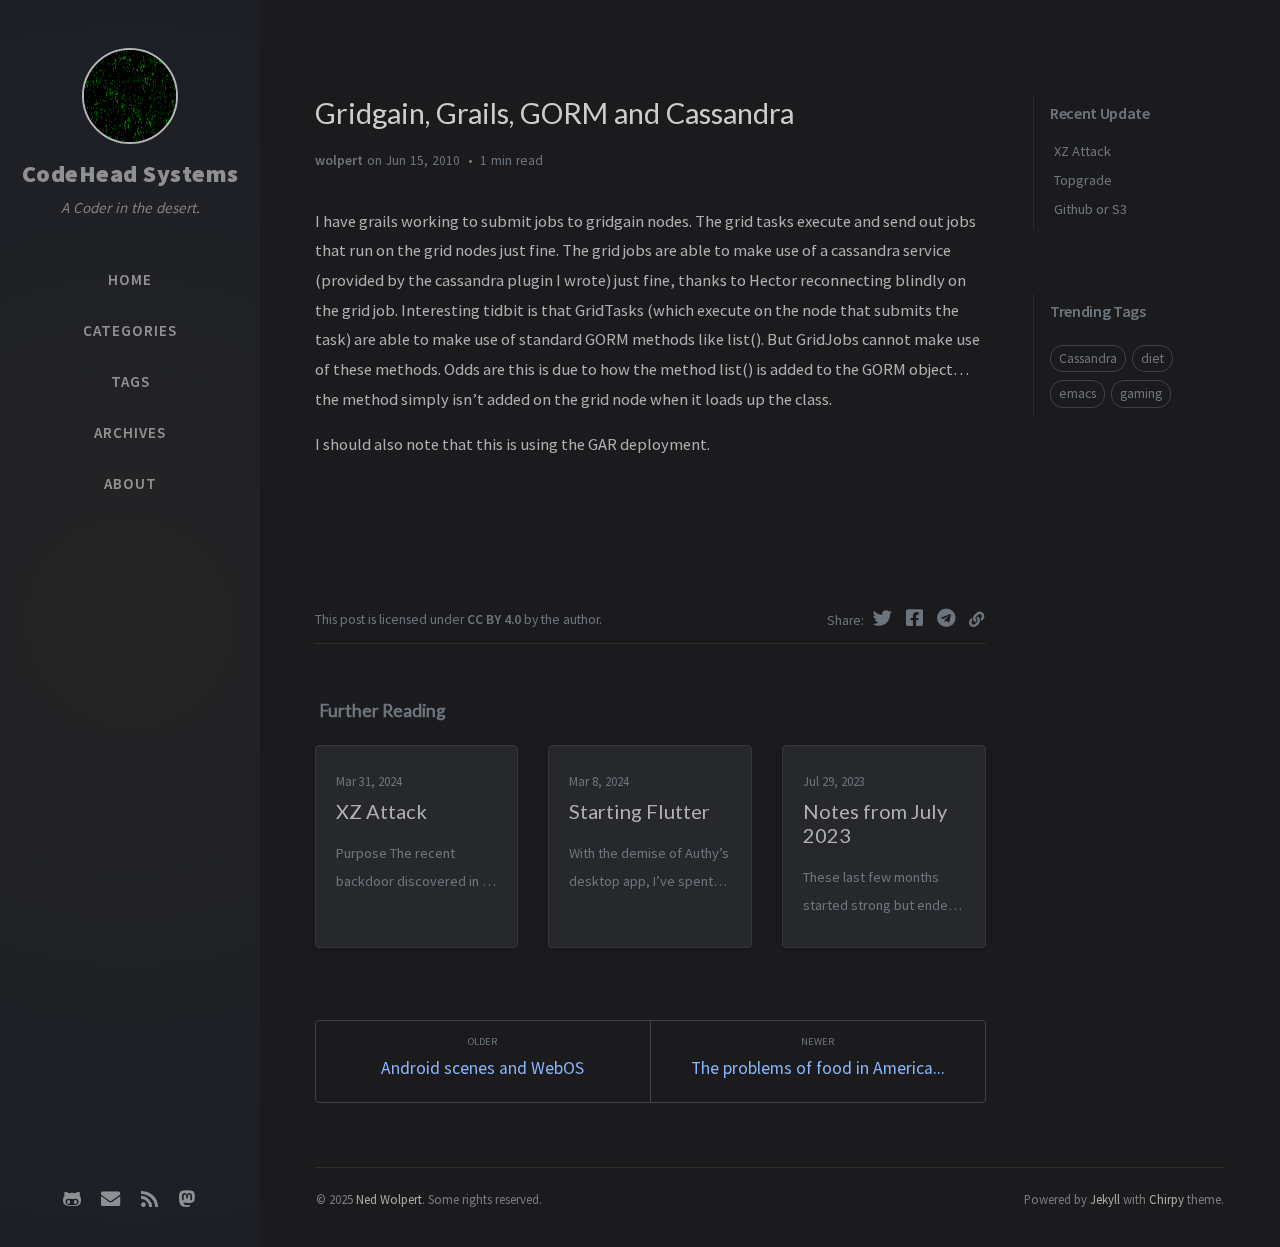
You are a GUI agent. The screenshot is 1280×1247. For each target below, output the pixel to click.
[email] (111, 1199)
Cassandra (1088, 358)
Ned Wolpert (389, 1199)
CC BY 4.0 (494, 619)
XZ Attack (1082, 151)
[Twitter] (885, 618)
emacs (1077, 393)
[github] (72, 1199)
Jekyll (1105, 1199)
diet (1152, 358)
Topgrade (1083, 180)
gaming (1141, 393)
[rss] (149, 1199)
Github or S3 (1090, 209)
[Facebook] (917, 618)
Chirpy (1166, 1199)
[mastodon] (187, 1199)
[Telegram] (949, 618)
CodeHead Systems (130, 173)
